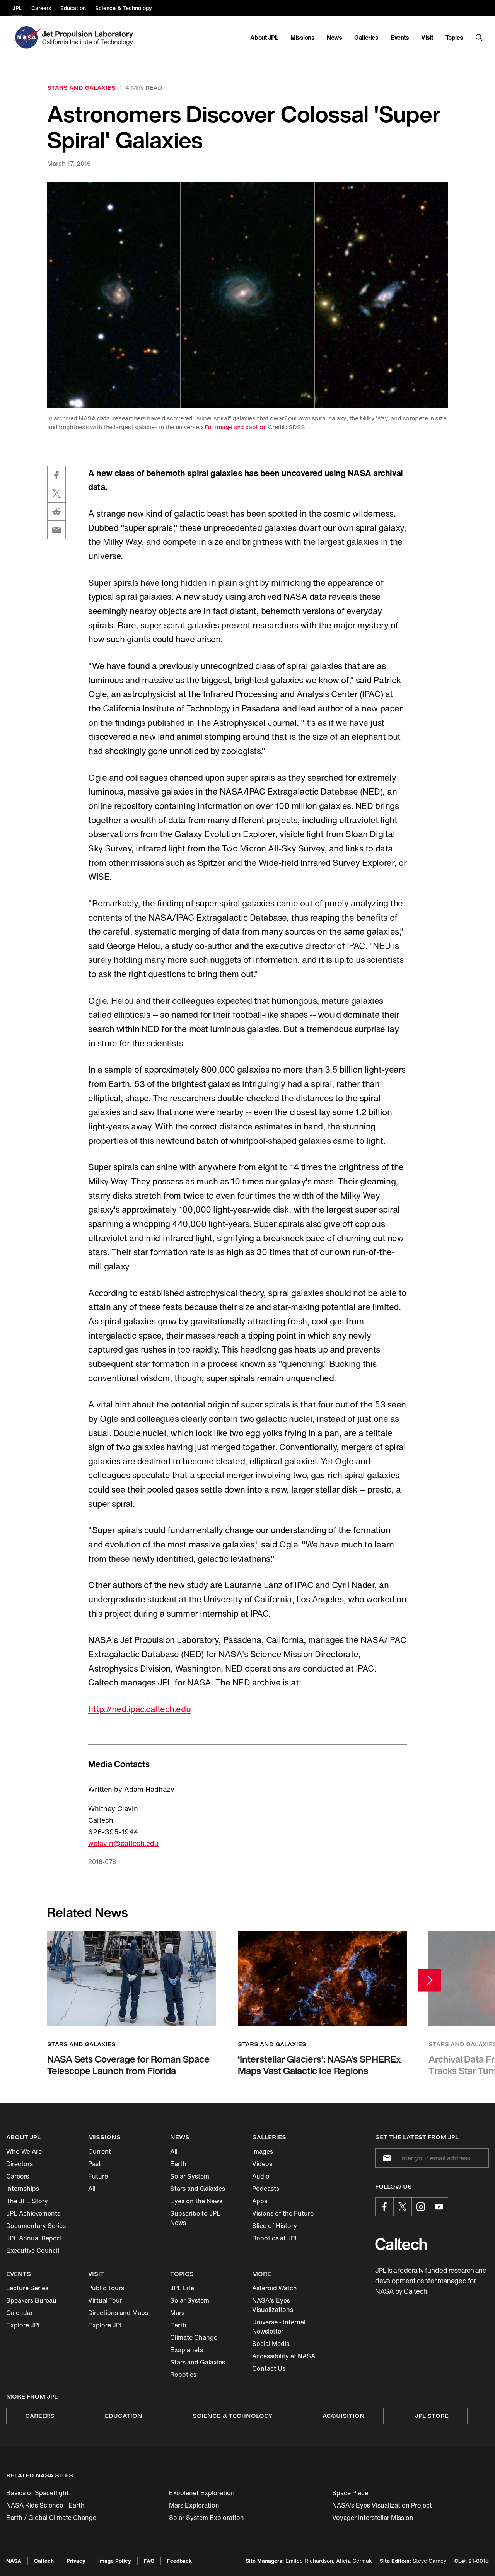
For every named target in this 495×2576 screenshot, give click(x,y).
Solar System (190, 2176)
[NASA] (26, 38)
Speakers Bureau (31, 2300)
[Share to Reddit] (56, 512)
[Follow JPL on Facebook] (384, 2207)
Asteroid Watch (275, 2288)
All (92, 2189)
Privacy (76, 2561)
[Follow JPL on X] (403, 2207)
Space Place (350, 2493)
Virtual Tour (105, 2300)
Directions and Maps (118, 2313)
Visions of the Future (283, 2213)
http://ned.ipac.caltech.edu (139, 1709)
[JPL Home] (89, 38)
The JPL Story (27, 2201)
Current (100, 2151)
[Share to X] (56, 493)
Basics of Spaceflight (38, 2493)
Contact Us (269, 2368)
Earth (178, 2164)
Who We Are (24, 2151)
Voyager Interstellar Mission (373, 2518)
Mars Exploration (194, 2505)
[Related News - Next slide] (429, 1980)
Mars (177, 2313)
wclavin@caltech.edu (123, 1843)
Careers (18, 2176)
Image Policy (115, 2561)
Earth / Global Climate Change (51, 2518)
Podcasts (266, 2189)
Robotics (183, 2375)
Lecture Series (27, 2288)
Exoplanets (187, 2350)
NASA (14, 2561)
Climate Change (194, 2337)
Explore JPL (24, 2325)
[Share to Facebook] (56, 475)
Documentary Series (36, 2226)
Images (263, 2151)
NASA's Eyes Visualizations (273, 2305)
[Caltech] (401, 2244)
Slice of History (275, 2226)
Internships (23, 2189)
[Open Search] (479, 38)
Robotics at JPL (275, 2238)
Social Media (271, 2344)
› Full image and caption (234, 427)
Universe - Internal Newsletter (279, 2327)
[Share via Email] (56, 530)
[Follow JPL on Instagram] (421, 2207)
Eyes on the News (196, 2201)
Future (98, 2176)
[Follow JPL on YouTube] (439, 2207)
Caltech (44, 2561)
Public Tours (106, 2288)
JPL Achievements (33, 2213)
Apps (260, 2201)
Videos (262, 2164)
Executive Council (33, 2250)
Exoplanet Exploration (202, 2493)
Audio (261, 2176)
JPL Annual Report (34, 2238)
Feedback (179, 2561)
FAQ (149, 2561)
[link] (247, 295)
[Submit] (386, 2158)
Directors (20, 2164)
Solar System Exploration (207, 2518)
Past (95, 2164)
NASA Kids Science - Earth (45, 2505)
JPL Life (182, 2288)
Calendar (20, 2313)
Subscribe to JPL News (195, 2218)
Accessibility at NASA (284, 2356)
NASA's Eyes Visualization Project (382, 2505)
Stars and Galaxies (198, 2189)
